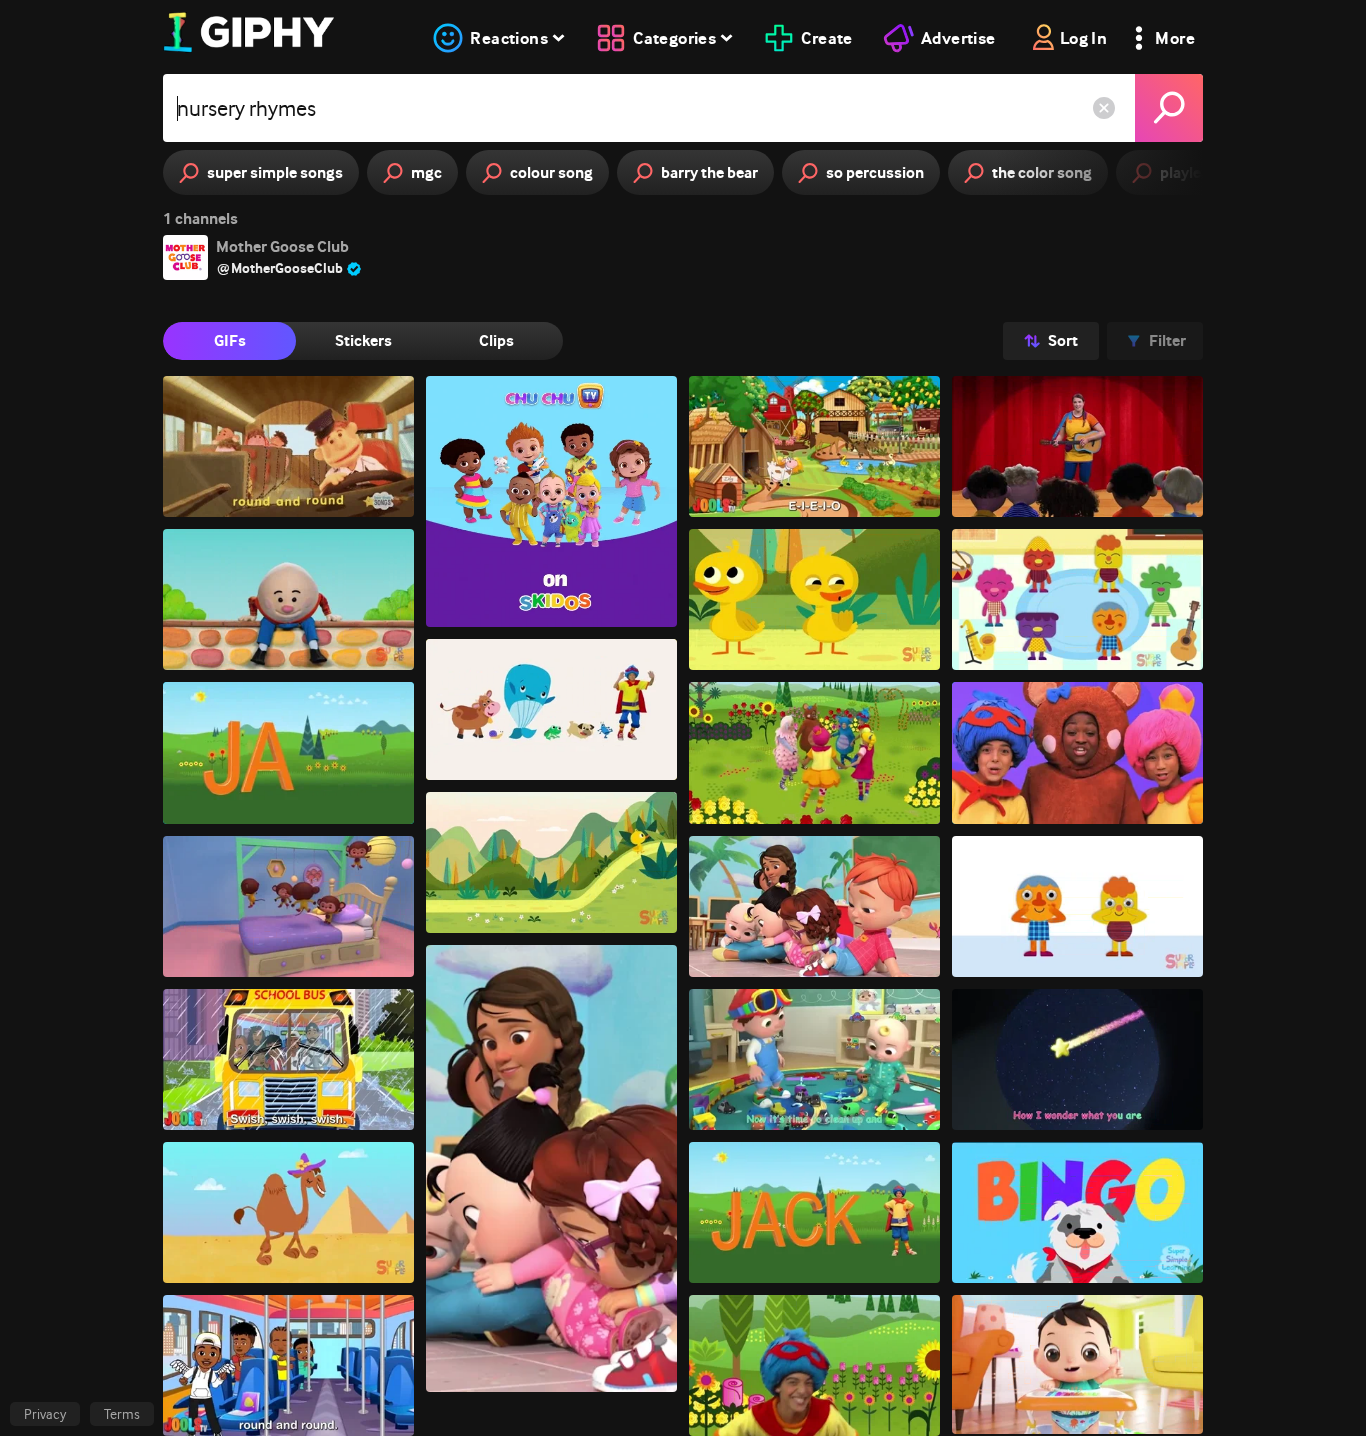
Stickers (363, 340)
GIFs (230, 340)
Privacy (45, 1414)
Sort (1063, 340)
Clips (496, 340)
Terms (122, 1414)
